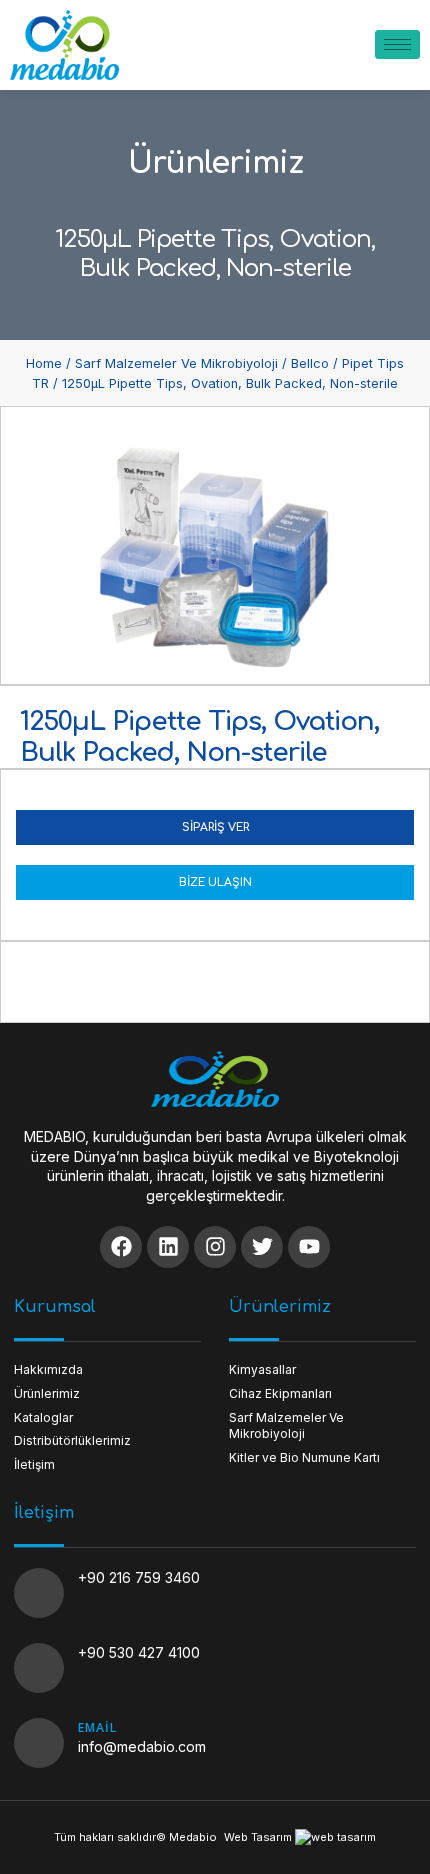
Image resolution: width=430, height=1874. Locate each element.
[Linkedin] (168, 1247)
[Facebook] (121, 1247)
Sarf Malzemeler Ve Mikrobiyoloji (176, 363)
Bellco (310, 363)
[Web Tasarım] (335, 1837)
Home (44, 363)
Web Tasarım (258, 1837)
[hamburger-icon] (397, 44)
